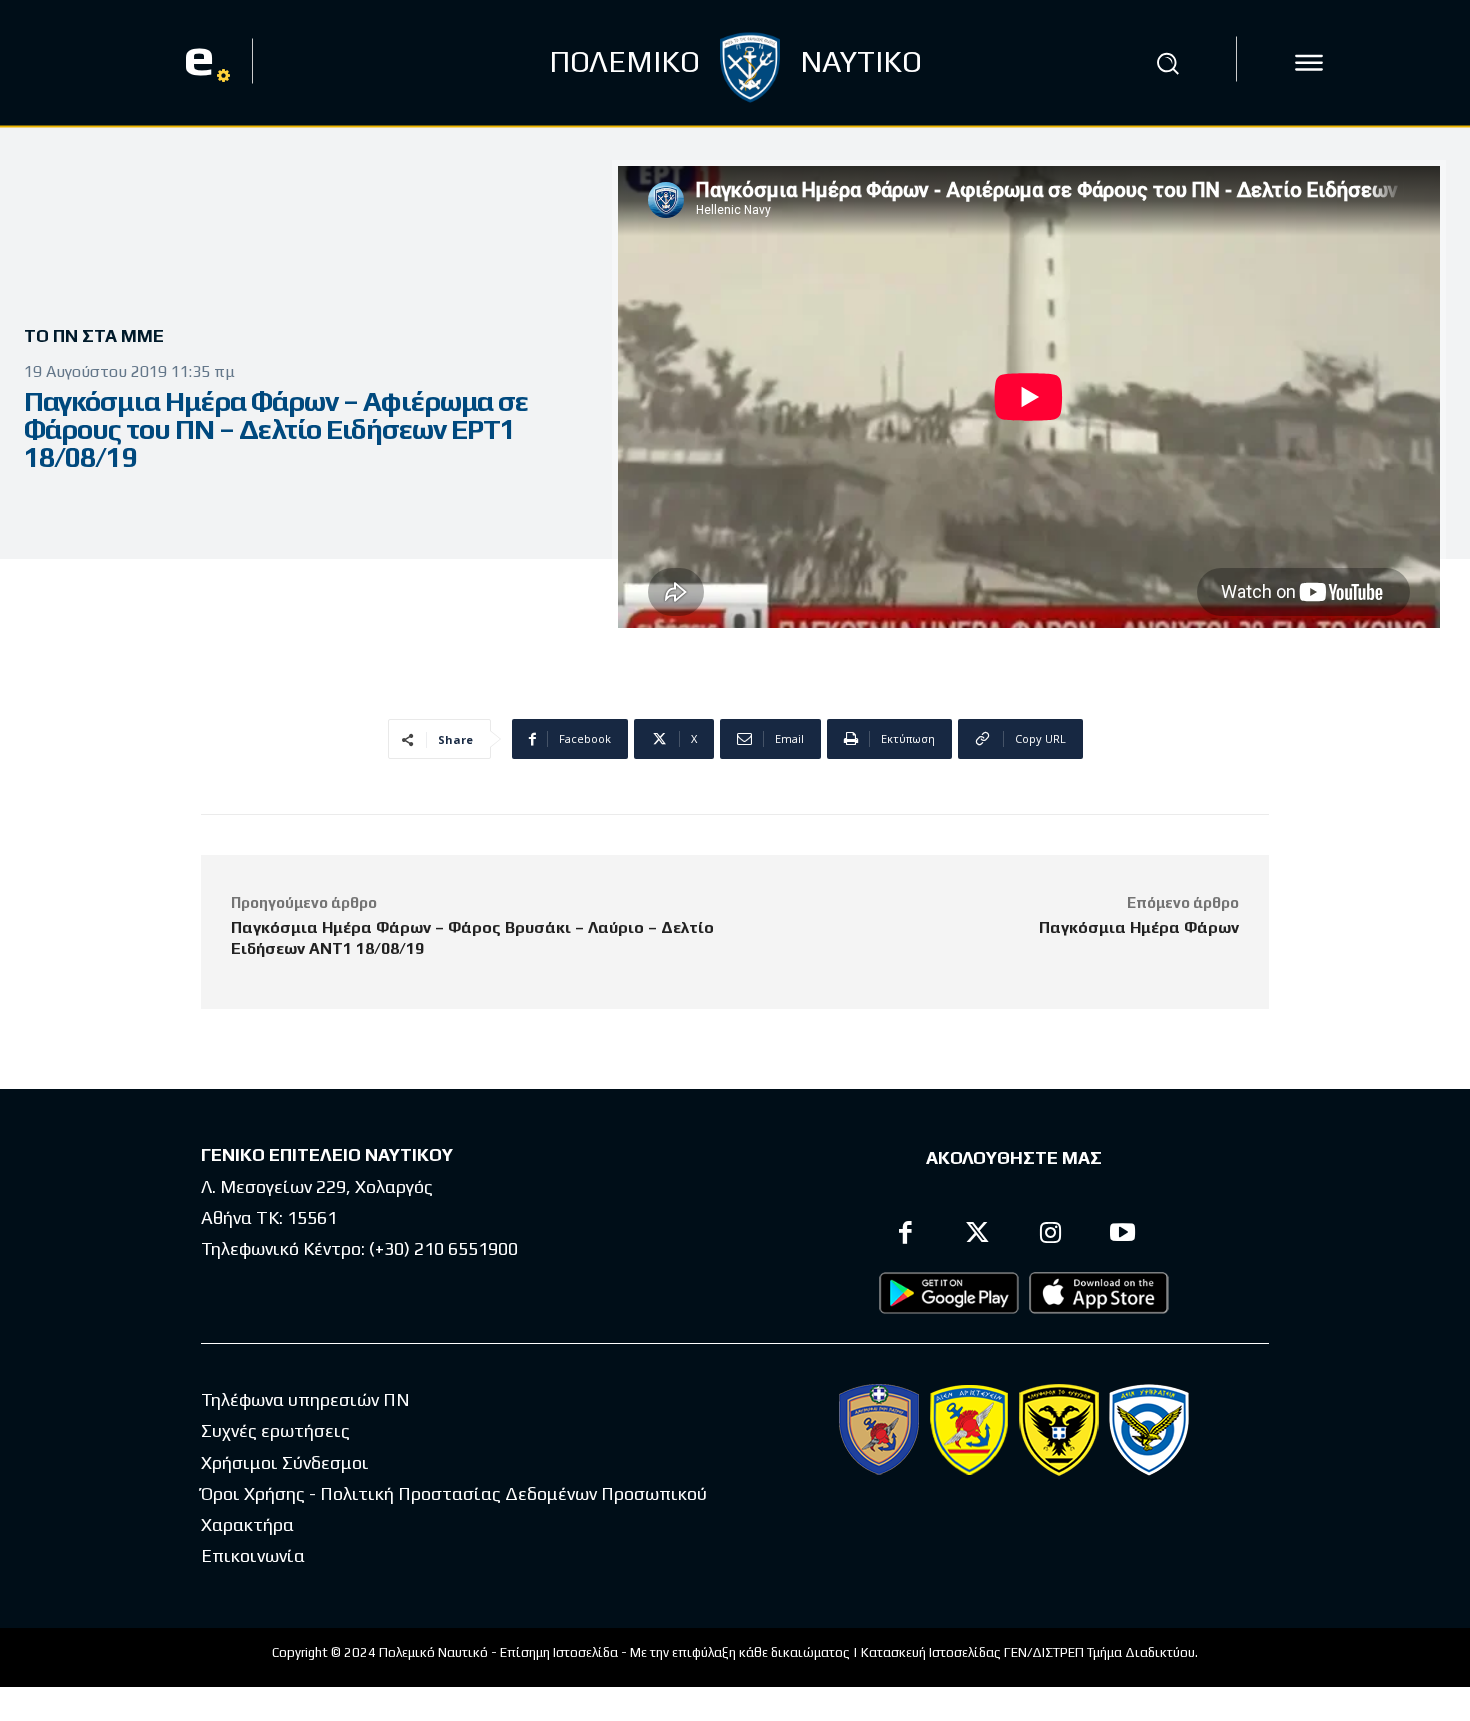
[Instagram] (1050, 1235)
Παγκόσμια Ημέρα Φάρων (1139, 927)
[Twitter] (978, 1235)
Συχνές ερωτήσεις (275, 1430)
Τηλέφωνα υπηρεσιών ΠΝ (305, 1399)
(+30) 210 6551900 (443, 1248)
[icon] (1309, 63)
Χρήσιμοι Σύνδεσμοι (285, 1462)
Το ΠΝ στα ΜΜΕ (94, 335)
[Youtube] (1123, 1235)
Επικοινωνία (253, 1555)
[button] (1168, 63)
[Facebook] (905, 1235)
